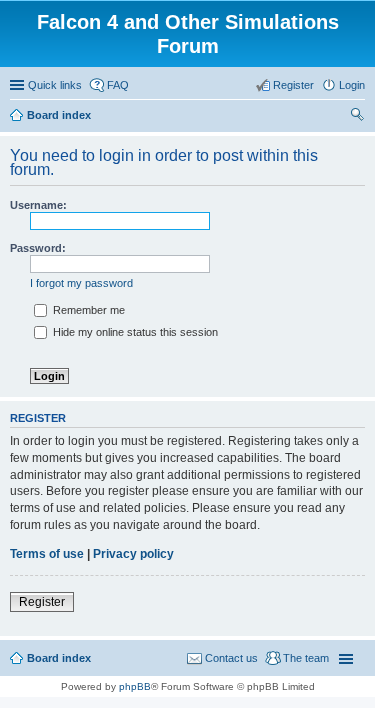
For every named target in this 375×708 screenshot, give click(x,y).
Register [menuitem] (293, 85)
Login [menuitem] (352, 85)
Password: (38, 248)
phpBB (135, 686)
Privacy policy (133, 554)
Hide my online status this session (134, 332)
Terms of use (47, 554)
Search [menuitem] (357, 117)
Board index (59, 658)
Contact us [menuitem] (231, 658)
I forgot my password (81, 283)
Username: (38, 205)
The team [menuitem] (306, 658)
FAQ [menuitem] (118, 85)
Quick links (55, 85)
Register (42, 602)
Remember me (87, 310)
